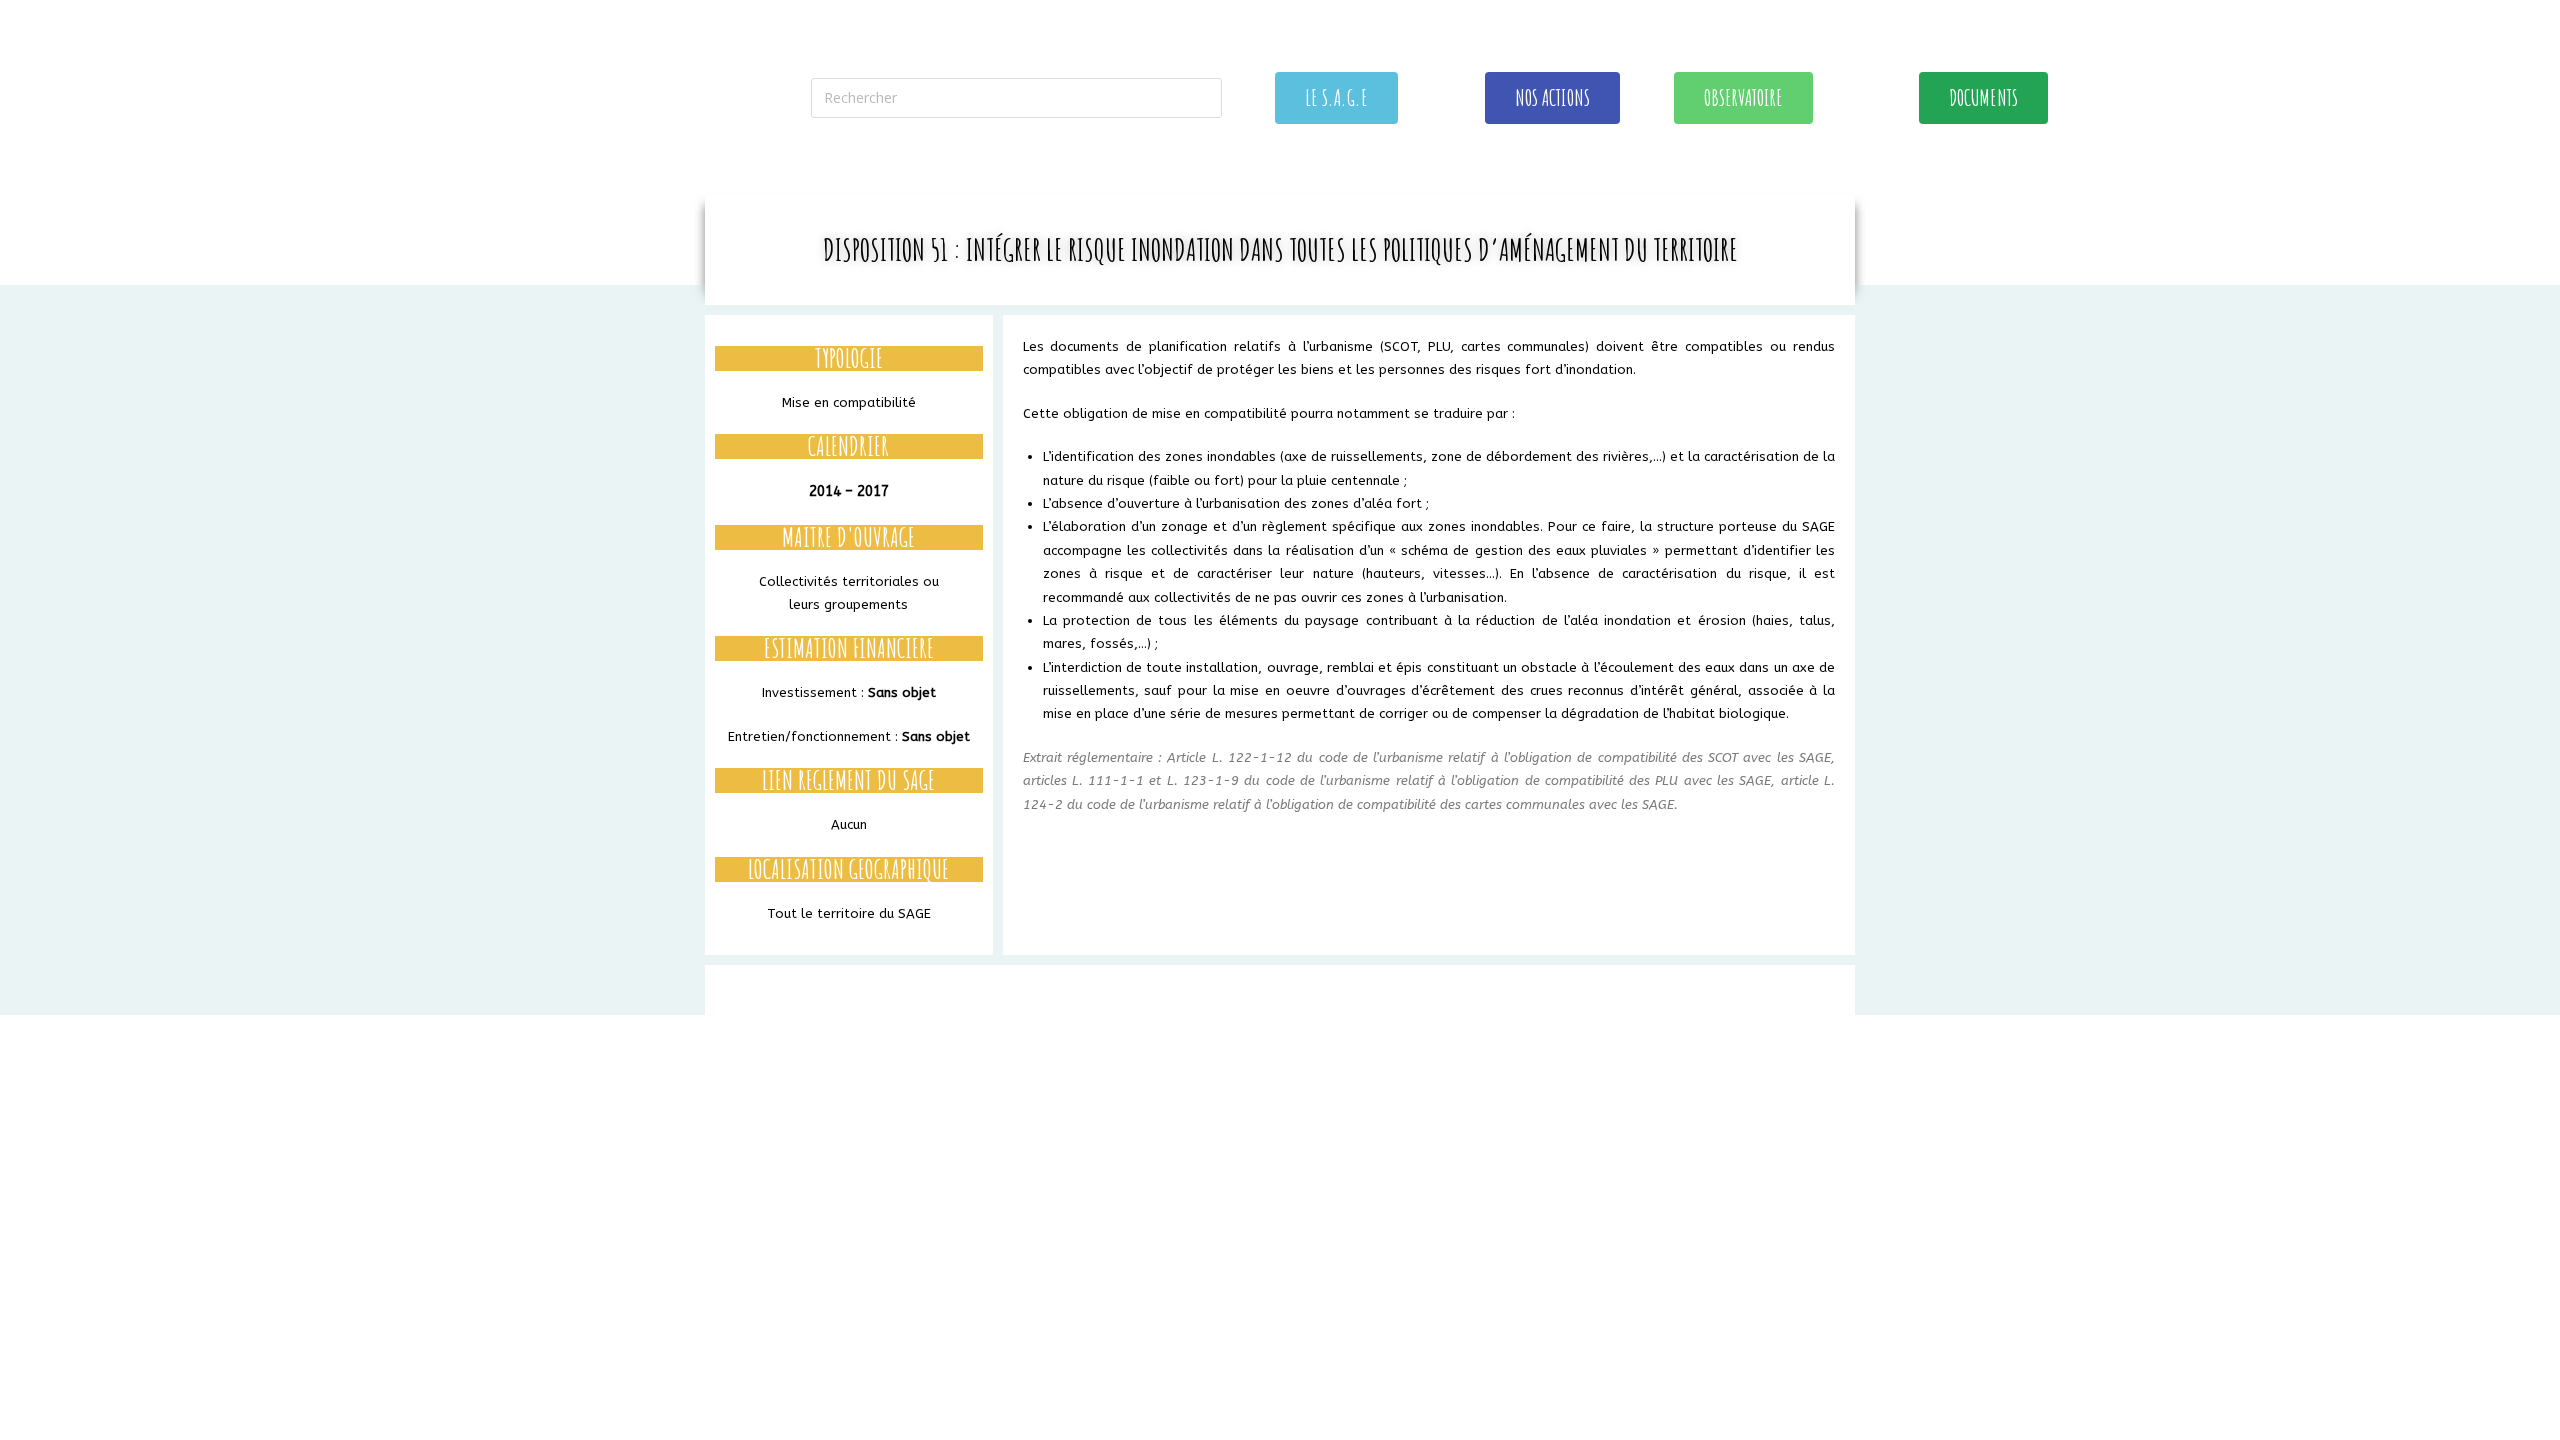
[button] (1336, 98)
